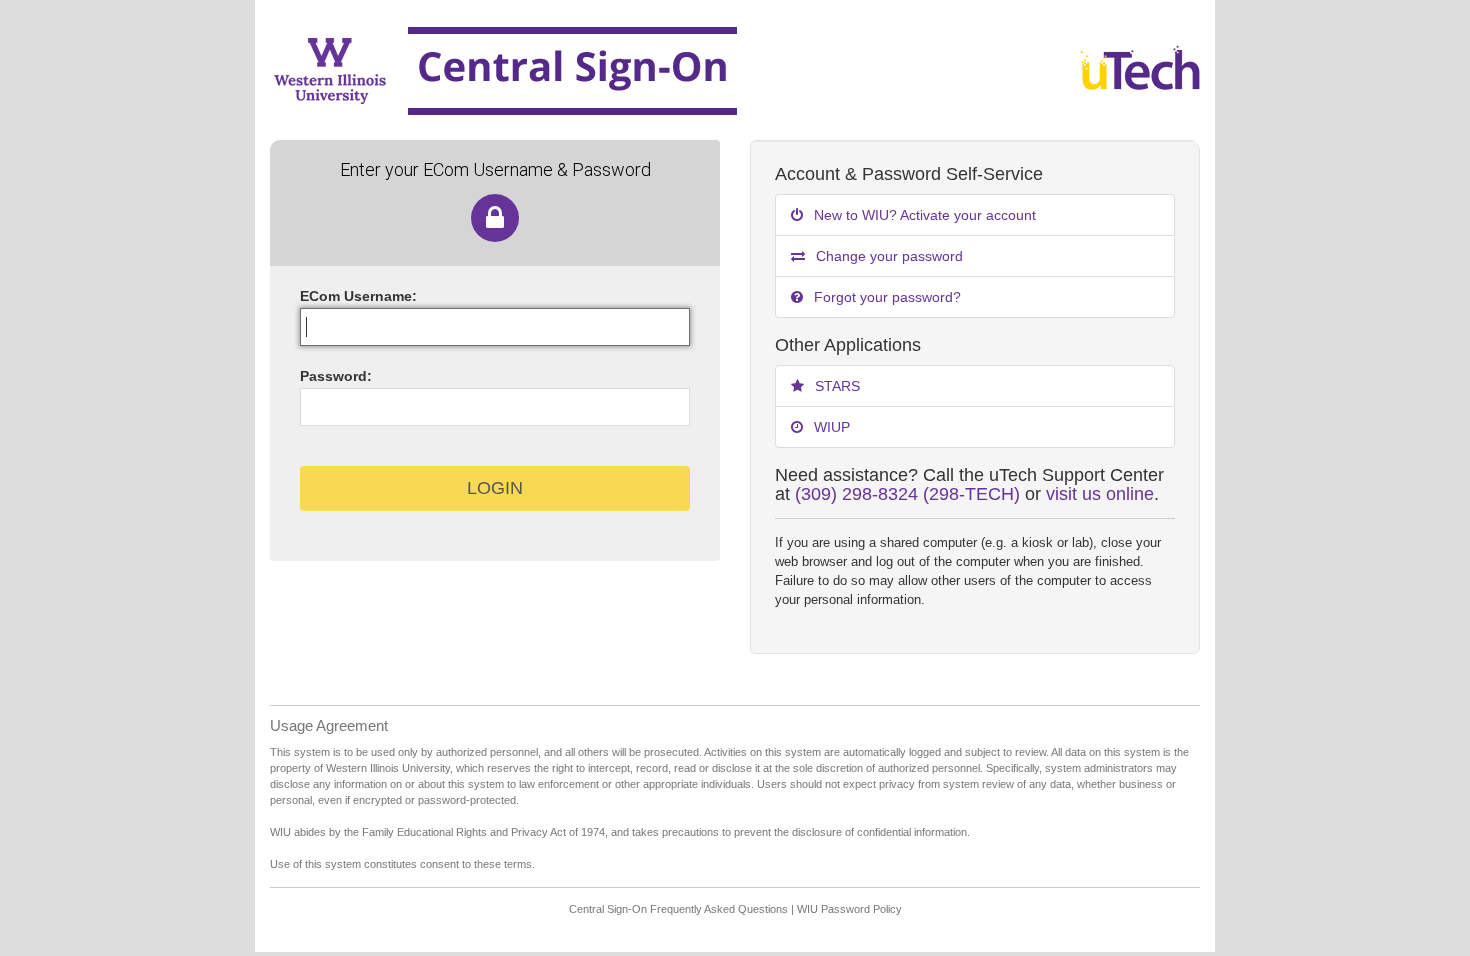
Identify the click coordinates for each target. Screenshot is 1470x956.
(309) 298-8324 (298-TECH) (907, 494)
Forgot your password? (885, 297)
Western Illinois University (642, 70)
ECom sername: (358, 296)
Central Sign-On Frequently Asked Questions (678, 909)
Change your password (887, 256)
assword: (336, 376)
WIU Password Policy (849, 909)
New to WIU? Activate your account (923, 215)
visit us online (1100, 494)
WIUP (830, 427)
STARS (835, 386)
